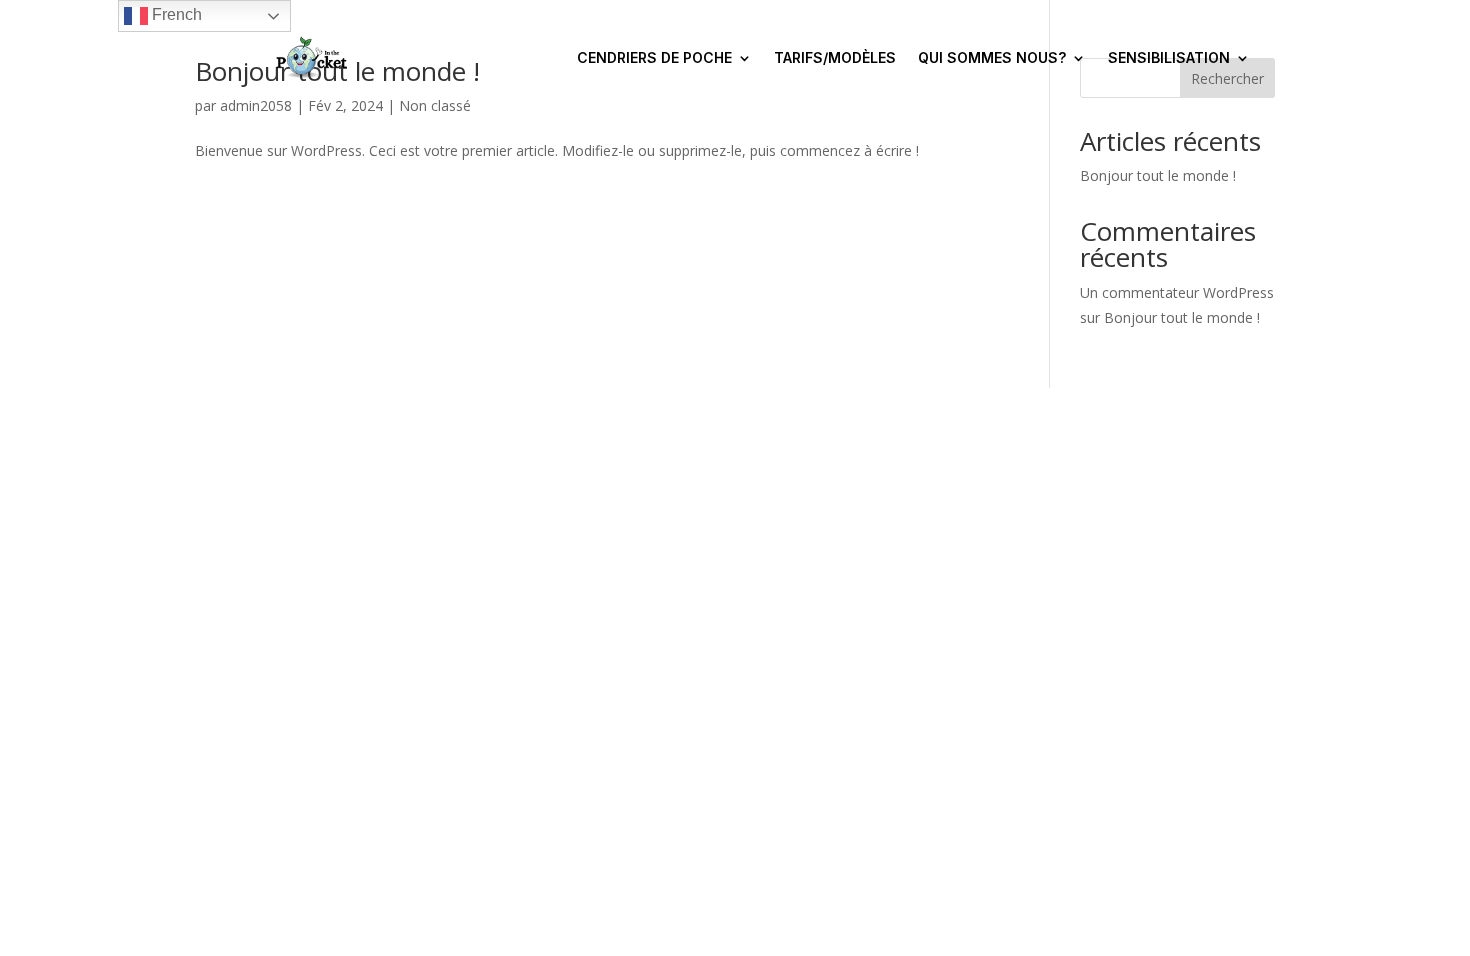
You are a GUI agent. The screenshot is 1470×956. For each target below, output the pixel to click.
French (175, 14)
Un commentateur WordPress (1177, 292)
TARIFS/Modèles (835, 57)
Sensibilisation (1169, 57)
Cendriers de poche (654, 57)
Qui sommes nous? (992, 57)
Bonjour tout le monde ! (1158, 175)
